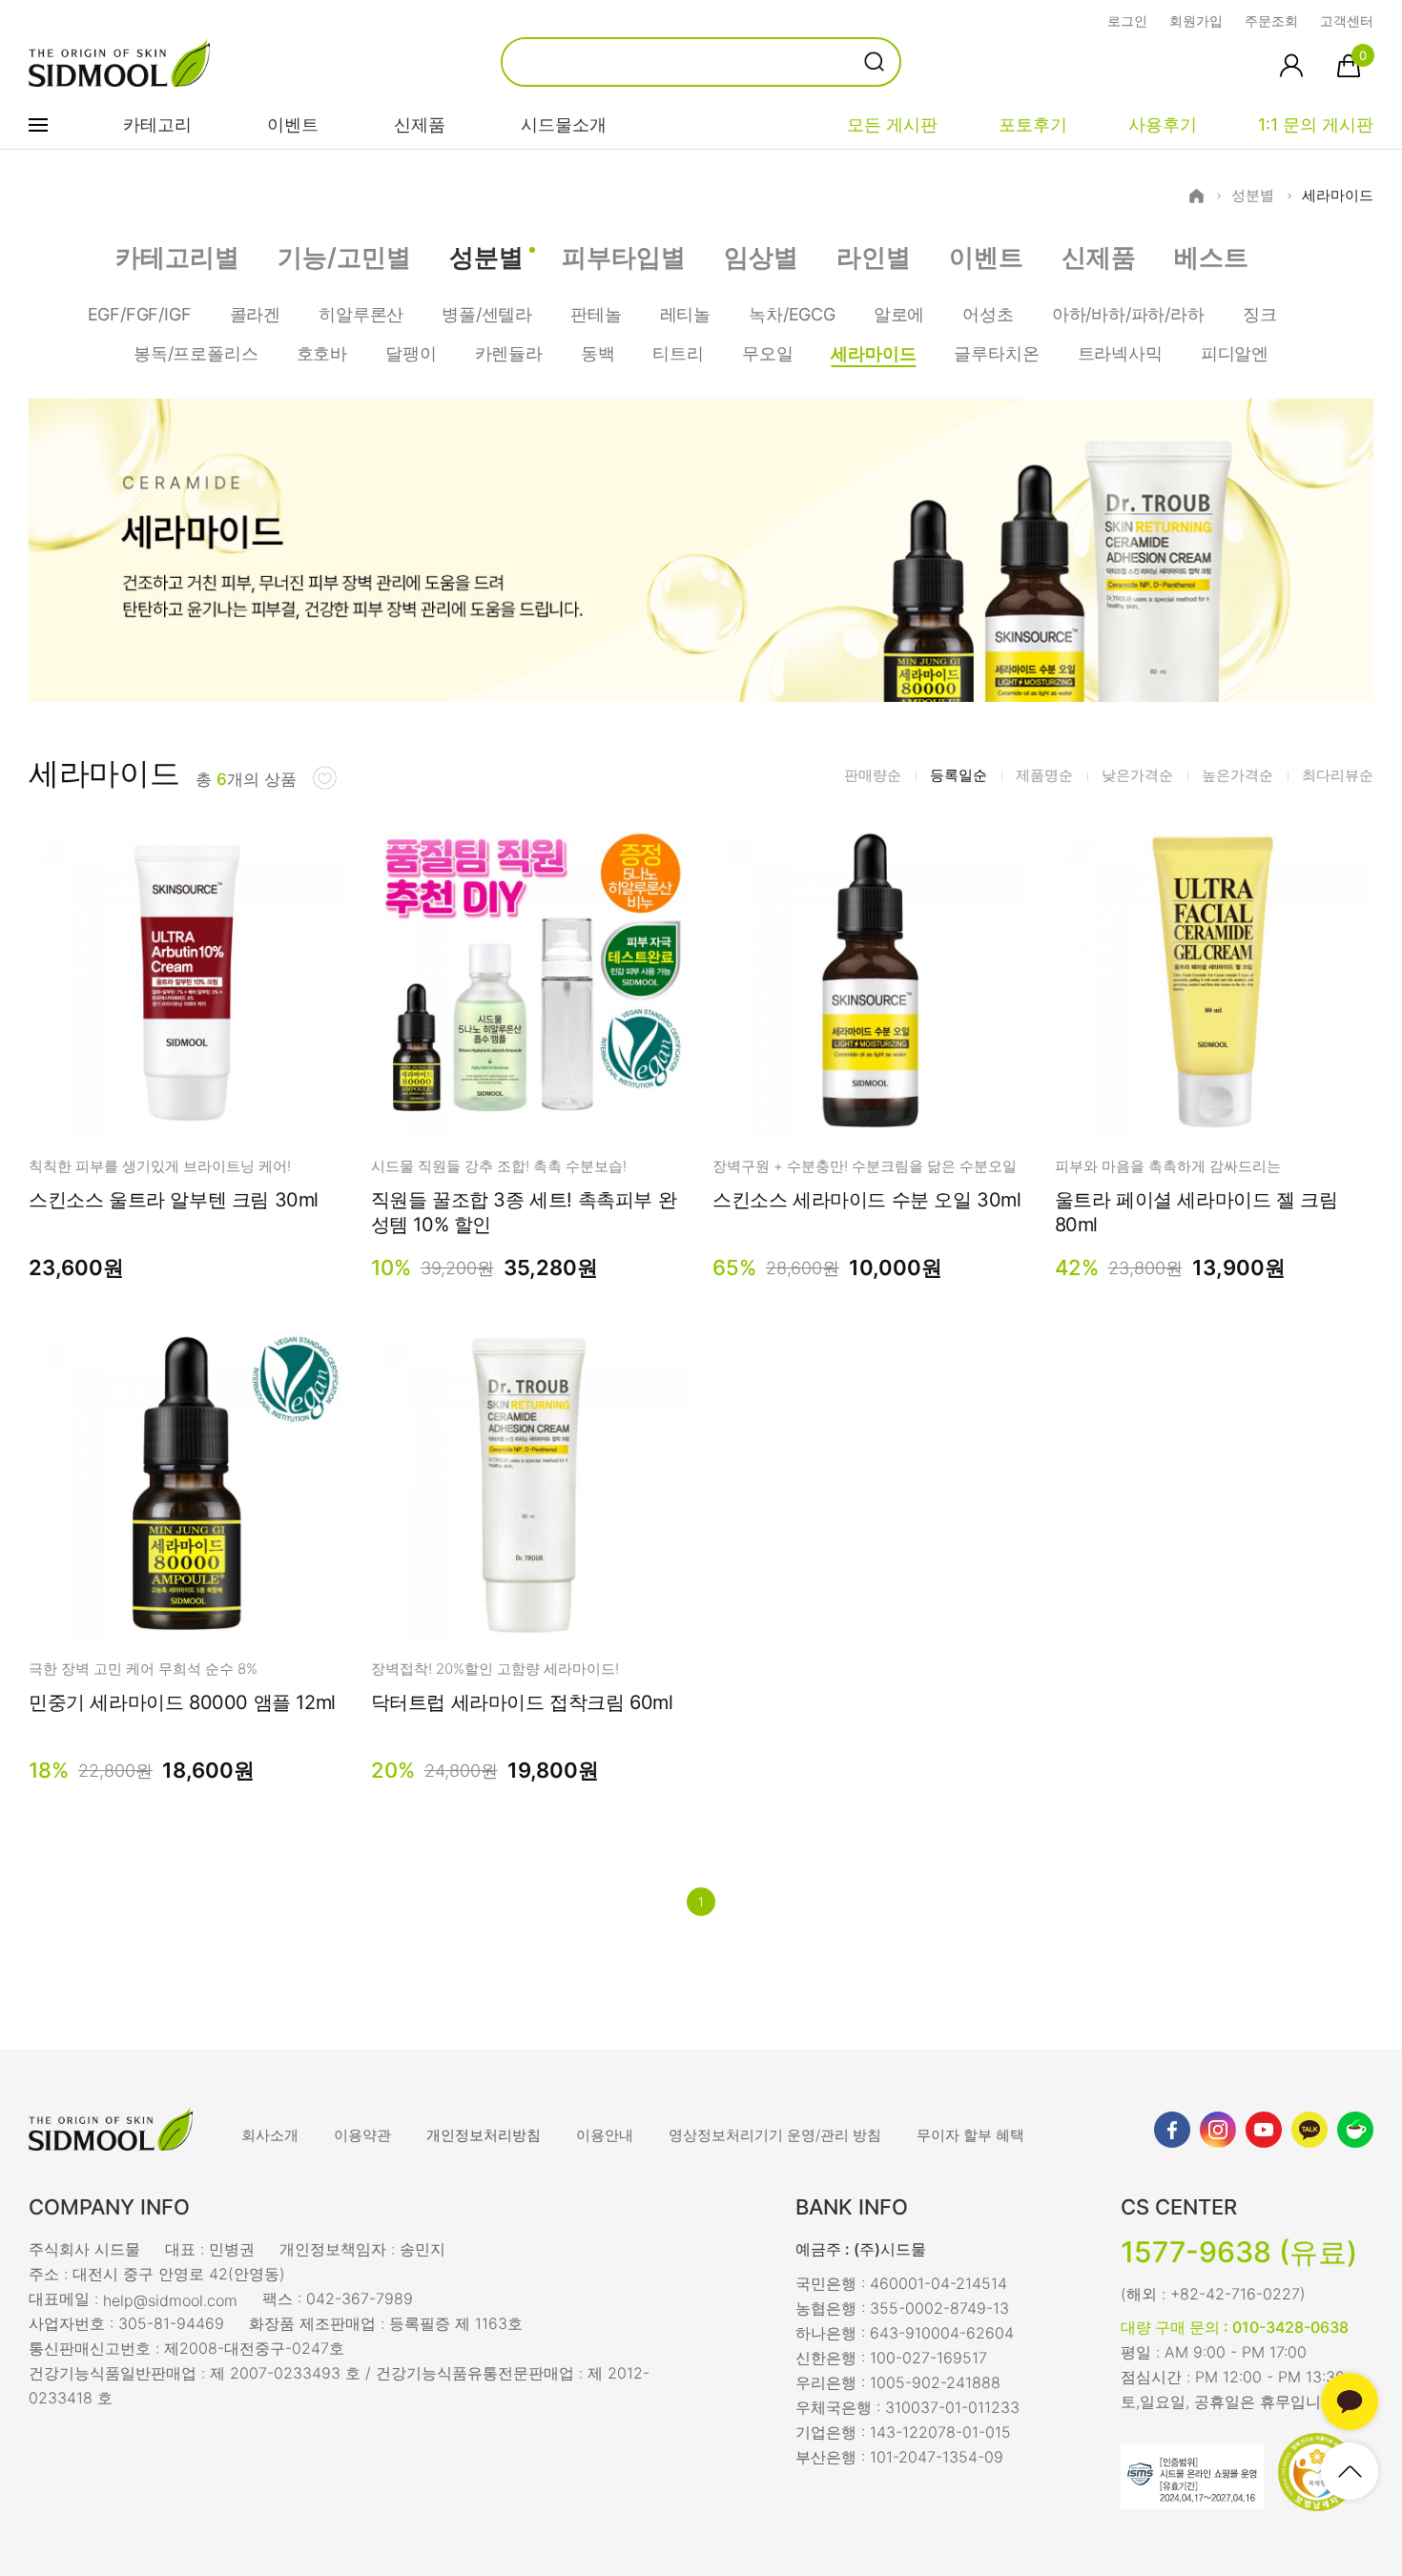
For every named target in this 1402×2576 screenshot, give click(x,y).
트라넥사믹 (1120, 353)
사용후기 (1163, 124)
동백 (598, 353)
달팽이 (411, 353)
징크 (1260, 314)
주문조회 (1271, 21)
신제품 (420, 124)
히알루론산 (361, 314)
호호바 (322, 353)
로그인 (1127, 21)
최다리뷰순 (1338, 775)
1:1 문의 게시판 (1316, 124)
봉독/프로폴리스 (196, 353)
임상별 (761, 257)
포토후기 (1033, 124)
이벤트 (293, 124)
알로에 (899, 314)
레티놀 (685, 314)
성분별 (1253, 196)
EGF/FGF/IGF (140, 314)
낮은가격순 (1137, 775)
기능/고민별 (344, 257)
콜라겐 (255, 314)
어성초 (988, 314)
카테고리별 (177, 257)
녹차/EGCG (792, 314)
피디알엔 (1235, 353)
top (1350, 2471)
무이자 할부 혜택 (970, 2135)
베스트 (1211, 257)
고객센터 (1347, 21)
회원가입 (1196, 21)
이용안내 (605, 2135)
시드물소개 (564, 124)
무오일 (767, 353)
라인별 (874, 257)
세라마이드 (1338, 196)
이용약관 (362, 2135)
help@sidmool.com (170, 2300)
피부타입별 (624, 257)
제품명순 (1044, 775)
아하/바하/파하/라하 (1128, 314)
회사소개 (270, 2135)
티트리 (678, 353)
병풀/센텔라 (487, 314)
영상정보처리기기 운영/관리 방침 (775, 2135)
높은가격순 (1237, 775)
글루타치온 (996, 353)
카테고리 (157, 124)
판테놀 (596, 314)
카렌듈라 (509, 353)
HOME (1196, 196)
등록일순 (959, 775)
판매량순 (873, 775)
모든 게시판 (892, 124)
